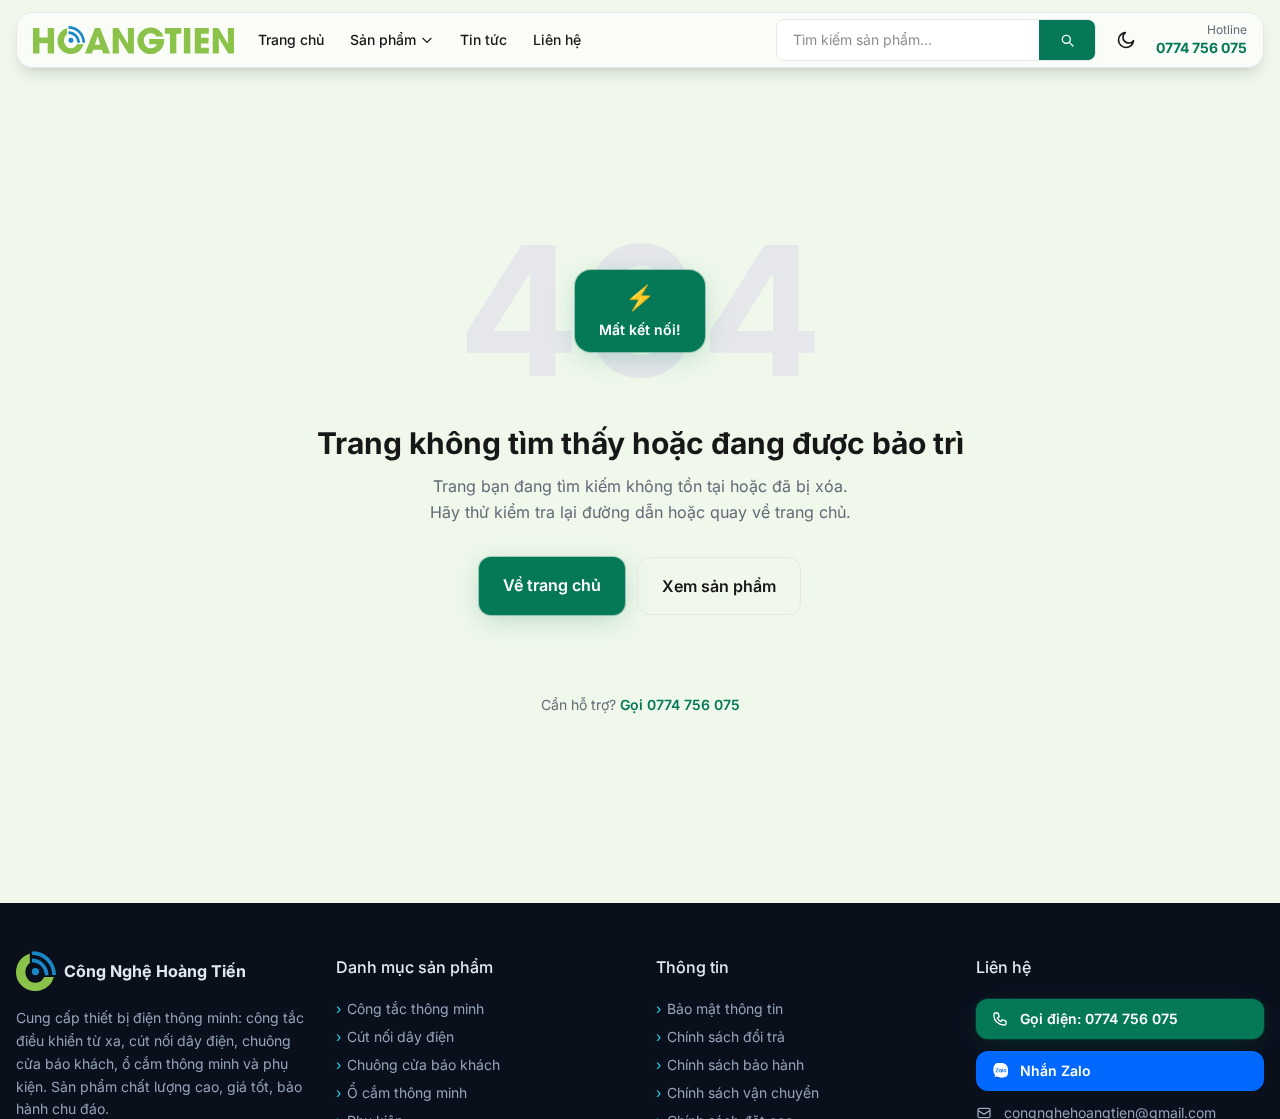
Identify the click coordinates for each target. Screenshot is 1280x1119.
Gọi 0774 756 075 (680, 704)
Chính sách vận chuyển (737, 1092)
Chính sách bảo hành (730, 1064)
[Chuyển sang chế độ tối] (1126, 40)
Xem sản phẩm (719, 586)
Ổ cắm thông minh (401, 1092)
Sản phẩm (383, 39)
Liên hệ (557, 39)
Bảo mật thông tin (719, 1008)
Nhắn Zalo (1055, 1070)
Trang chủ (291, 39)
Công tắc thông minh (410, 1008)
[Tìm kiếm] (1067, 40)
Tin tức (483, 39)
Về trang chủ (552, 585)
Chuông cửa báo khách (418, 1064)
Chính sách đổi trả (720, 1036)
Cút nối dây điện (395, 1036)
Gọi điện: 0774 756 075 (1099, 1018)
